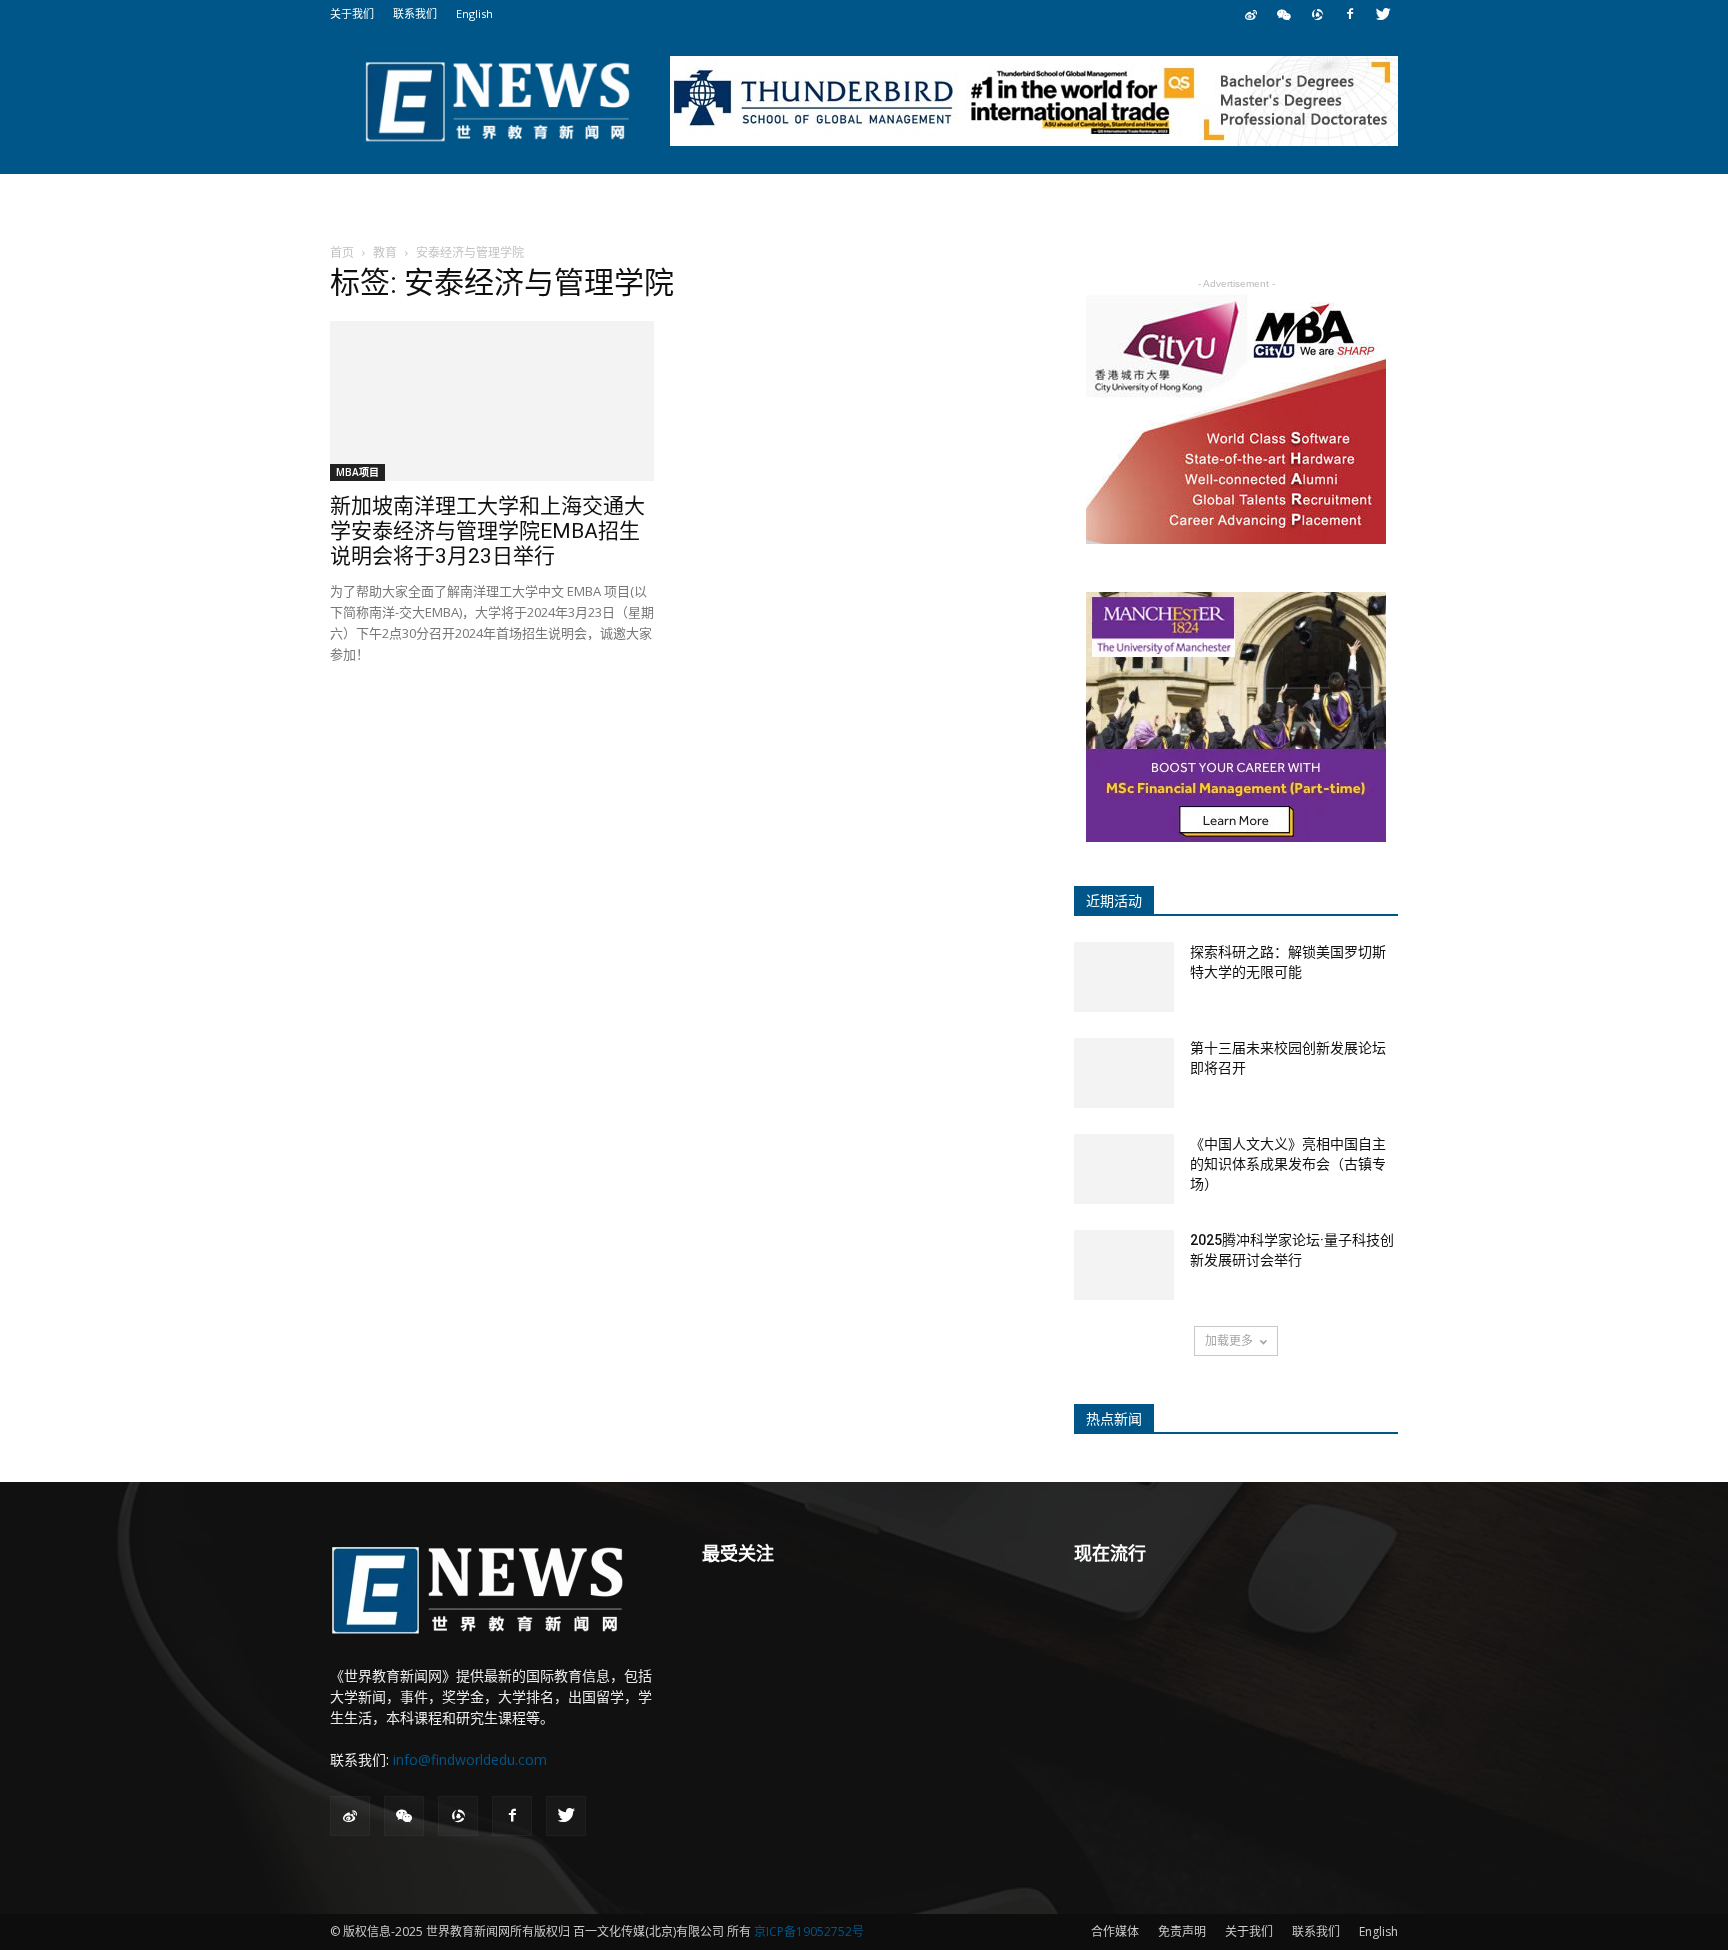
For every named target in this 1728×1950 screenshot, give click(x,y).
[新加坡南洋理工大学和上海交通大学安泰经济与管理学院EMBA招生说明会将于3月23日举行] (492, 401)
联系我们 (415, 13)
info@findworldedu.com (470, 1759)
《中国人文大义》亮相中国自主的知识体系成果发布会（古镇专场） (1288, 1164)
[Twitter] (1383, 14)
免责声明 (1182, 1931)
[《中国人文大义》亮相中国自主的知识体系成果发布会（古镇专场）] (1124, 1169)
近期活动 (1114, 901)
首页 (342, 252)
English (474, 13)
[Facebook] (1350, 14)
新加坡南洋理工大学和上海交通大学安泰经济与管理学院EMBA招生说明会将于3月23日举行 (487, 531)
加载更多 (1229, 1340)
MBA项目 (357, 472)
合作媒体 (1115, 1931)
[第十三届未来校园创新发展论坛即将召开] (1124, 1073)
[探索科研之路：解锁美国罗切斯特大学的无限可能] (1124, 977)
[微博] (1251, 14)
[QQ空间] (1317, 14)
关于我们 (352, 13)
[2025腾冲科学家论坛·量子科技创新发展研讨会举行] (1124, 1265)
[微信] (1284, 14)
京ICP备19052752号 (809, 1931)
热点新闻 (1114, 1419)
